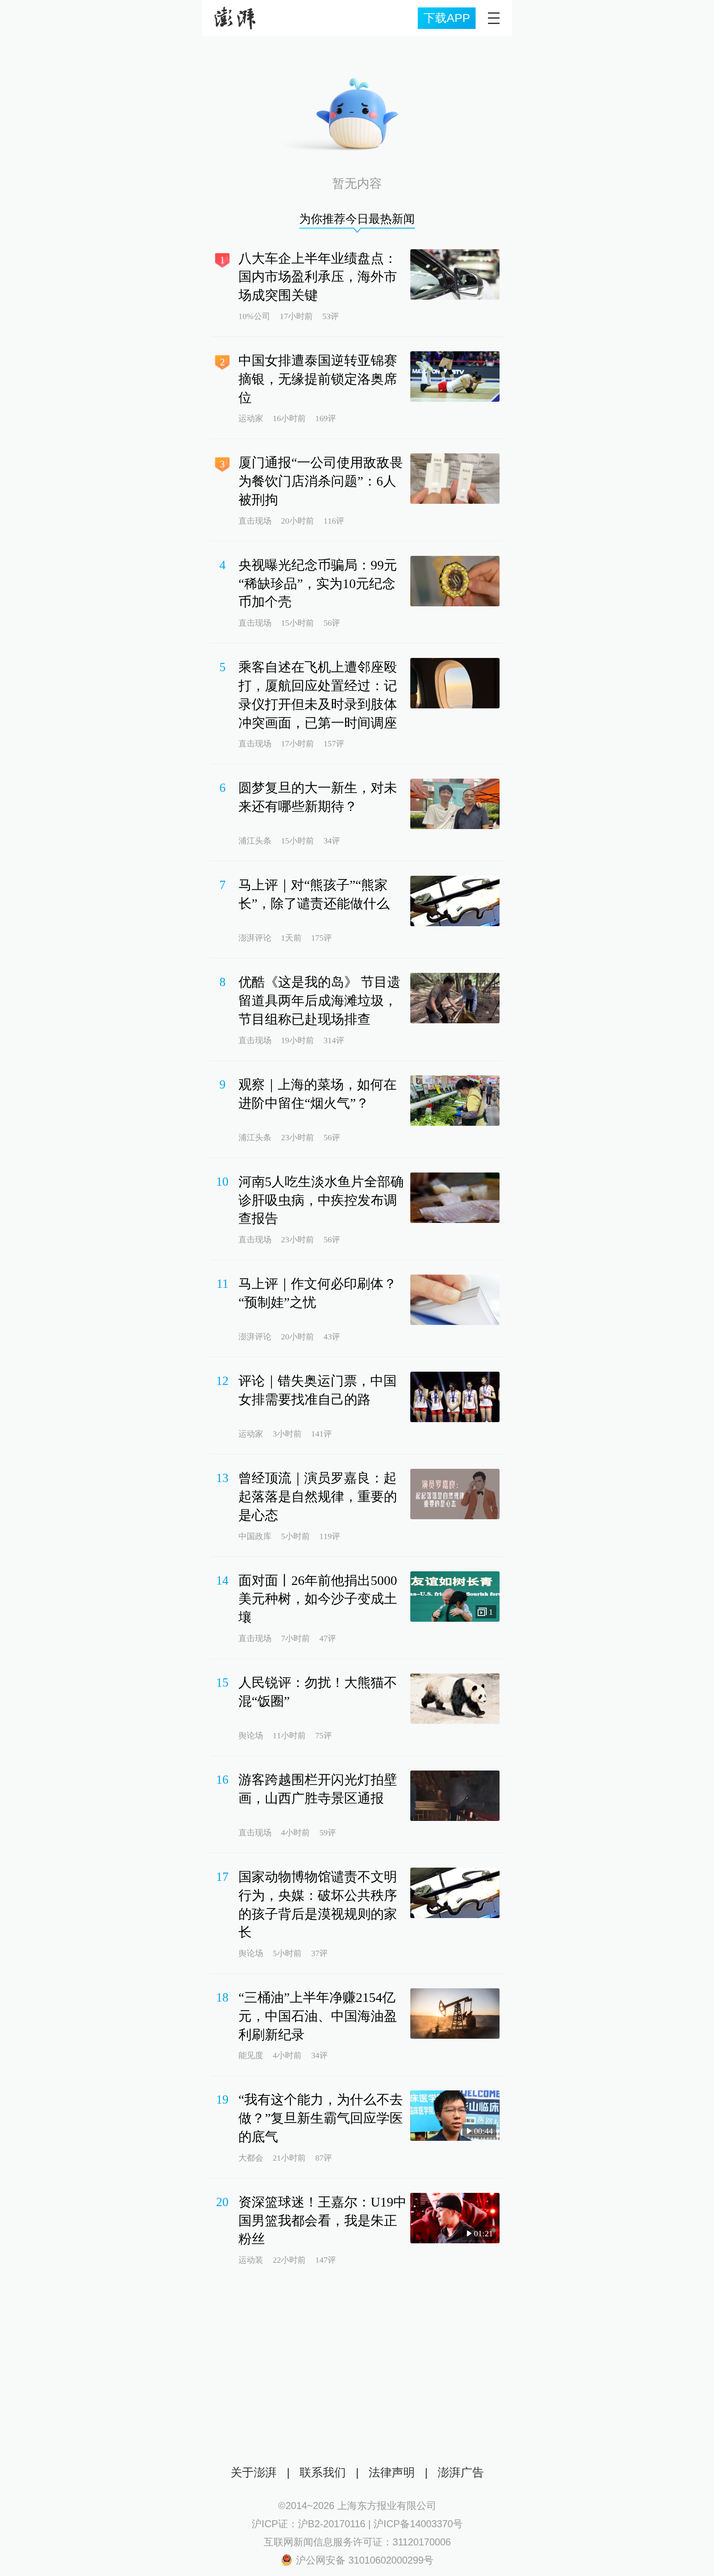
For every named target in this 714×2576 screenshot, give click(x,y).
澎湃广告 (461, 2472)
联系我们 (323, 2472)
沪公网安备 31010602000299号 (365, 2560)
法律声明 (392, 2472)
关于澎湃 (254, 2472)
